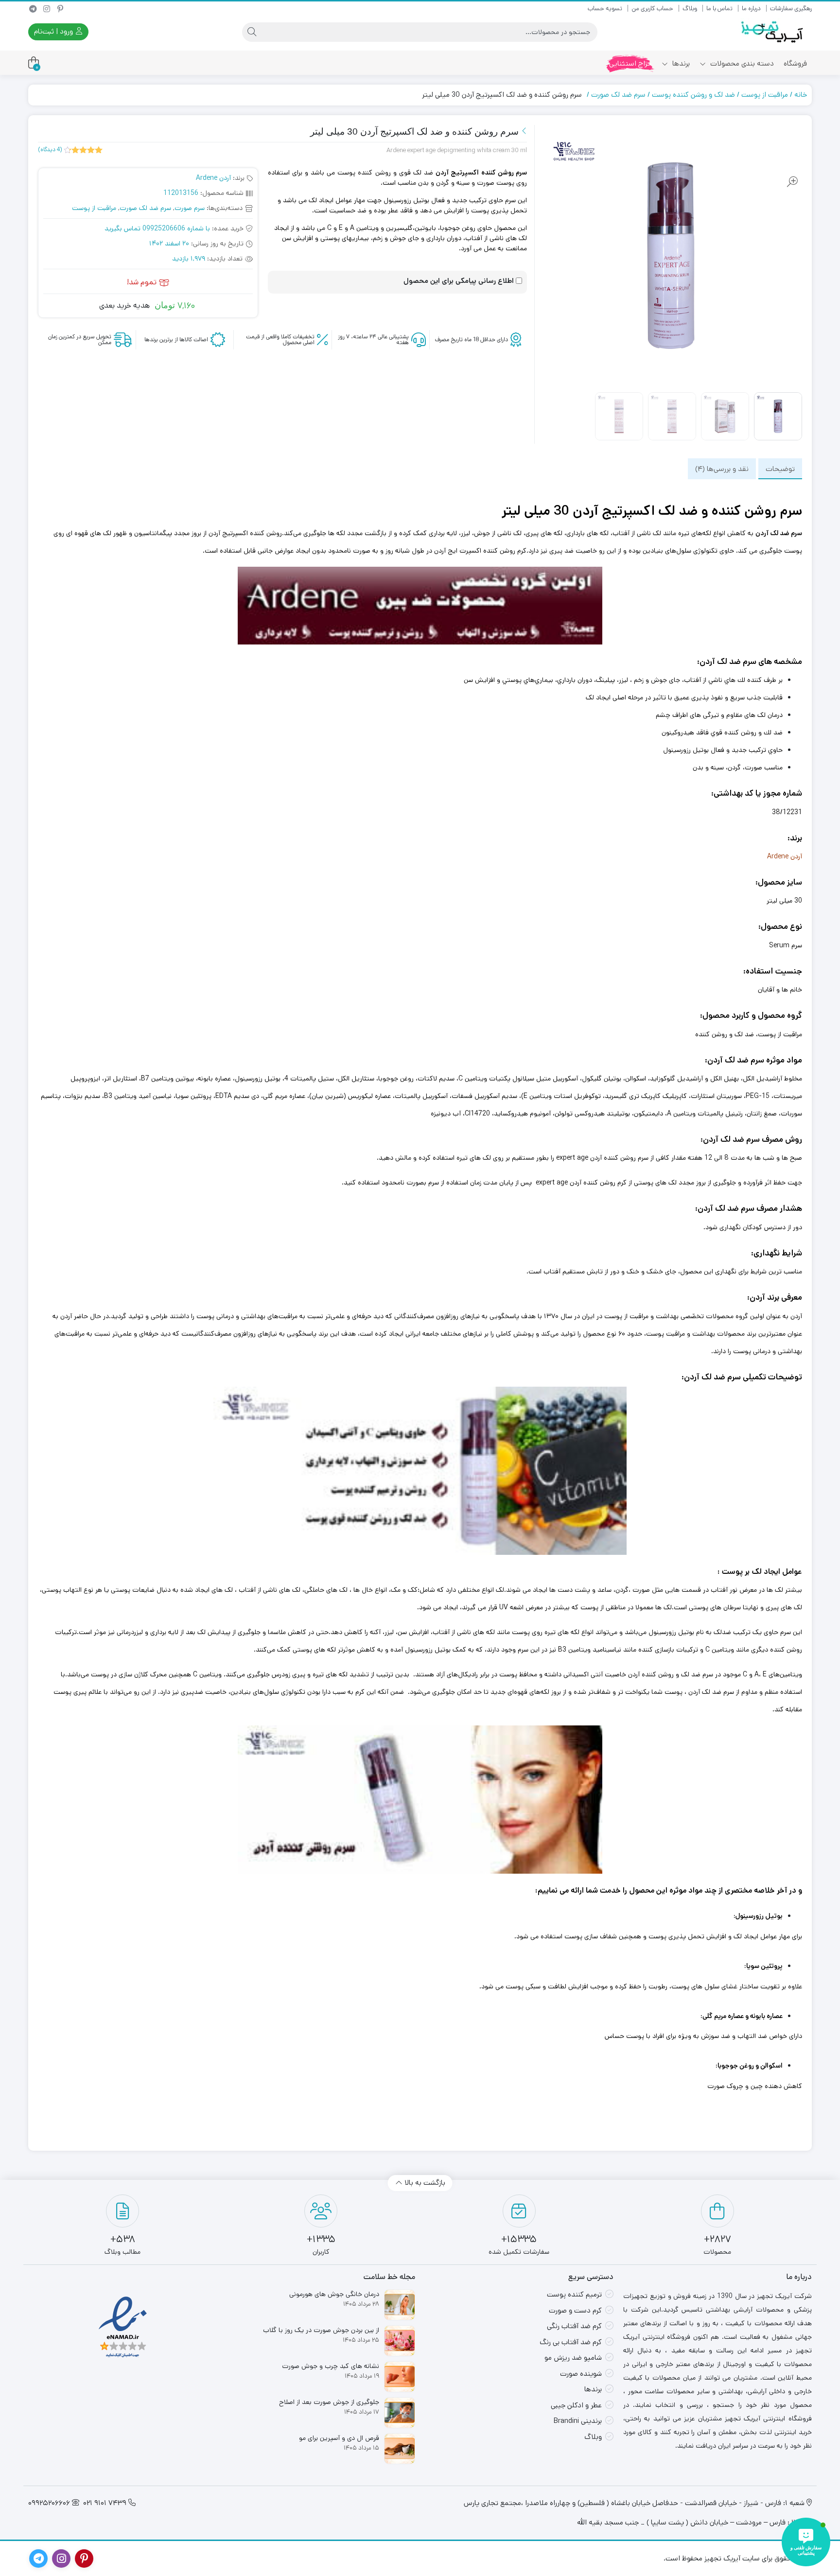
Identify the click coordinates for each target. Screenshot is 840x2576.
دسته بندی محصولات (741, 63)
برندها (680, 63)
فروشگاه (795, 63)
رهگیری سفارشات (791, 9)
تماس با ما (719, 9)
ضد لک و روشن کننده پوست (693, 95)
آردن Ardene (213, 178)
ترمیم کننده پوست (574, 2294)
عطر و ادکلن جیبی (576, 2405)
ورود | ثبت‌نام (54, 31)
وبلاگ (690, 9)
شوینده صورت (581, 2374)
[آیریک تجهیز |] (773, 32)
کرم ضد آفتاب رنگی (574, 2326)
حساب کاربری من (652, 9)
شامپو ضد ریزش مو (573, 2358)
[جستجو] (252, 32)
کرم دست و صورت (575, 2310)
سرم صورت (190, 208)
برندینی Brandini (578, 2421)
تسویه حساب (605, 9)
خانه (801, 95)
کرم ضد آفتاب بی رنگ (571, 2342)
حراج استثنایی (630, 63)
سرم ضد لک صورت (618, 95)
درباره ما (751, 9)
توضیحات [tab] (780, 468)
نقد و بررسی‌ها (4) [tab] (722, 468)
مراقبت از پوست (765, 95)
